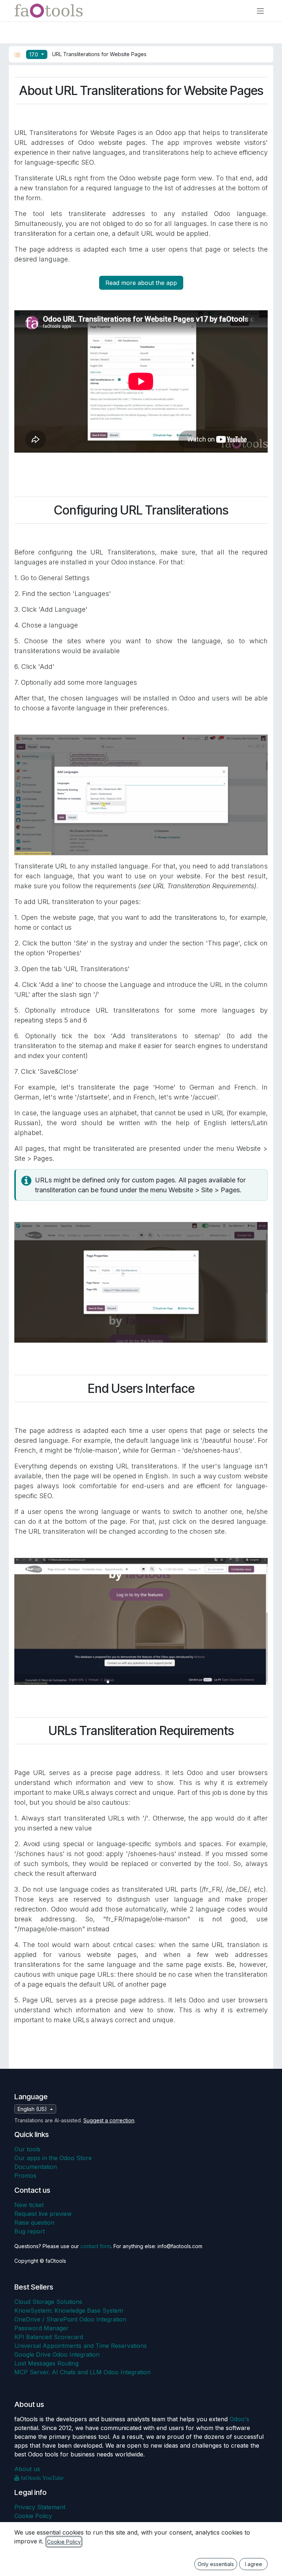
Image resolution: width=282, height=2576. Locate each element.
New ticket (29, 2205)
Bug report (30, 2231)
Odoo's (239, 2419)
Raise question (34, 2222)
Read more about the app (141, 283)
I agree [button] (254, 2564)
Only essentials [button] (216, 2564)
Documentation (36, 2167)
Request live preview (43, 2214)
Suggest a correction (109, 2120)
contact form (96, 2246)
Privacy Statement (40, 2507)
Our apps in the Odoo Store (53, 2158)
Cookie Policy (33, 2516)
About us (27, 2469)
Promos (25, 2176)
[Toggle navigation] (260, 11)
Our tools (27, 2149)
